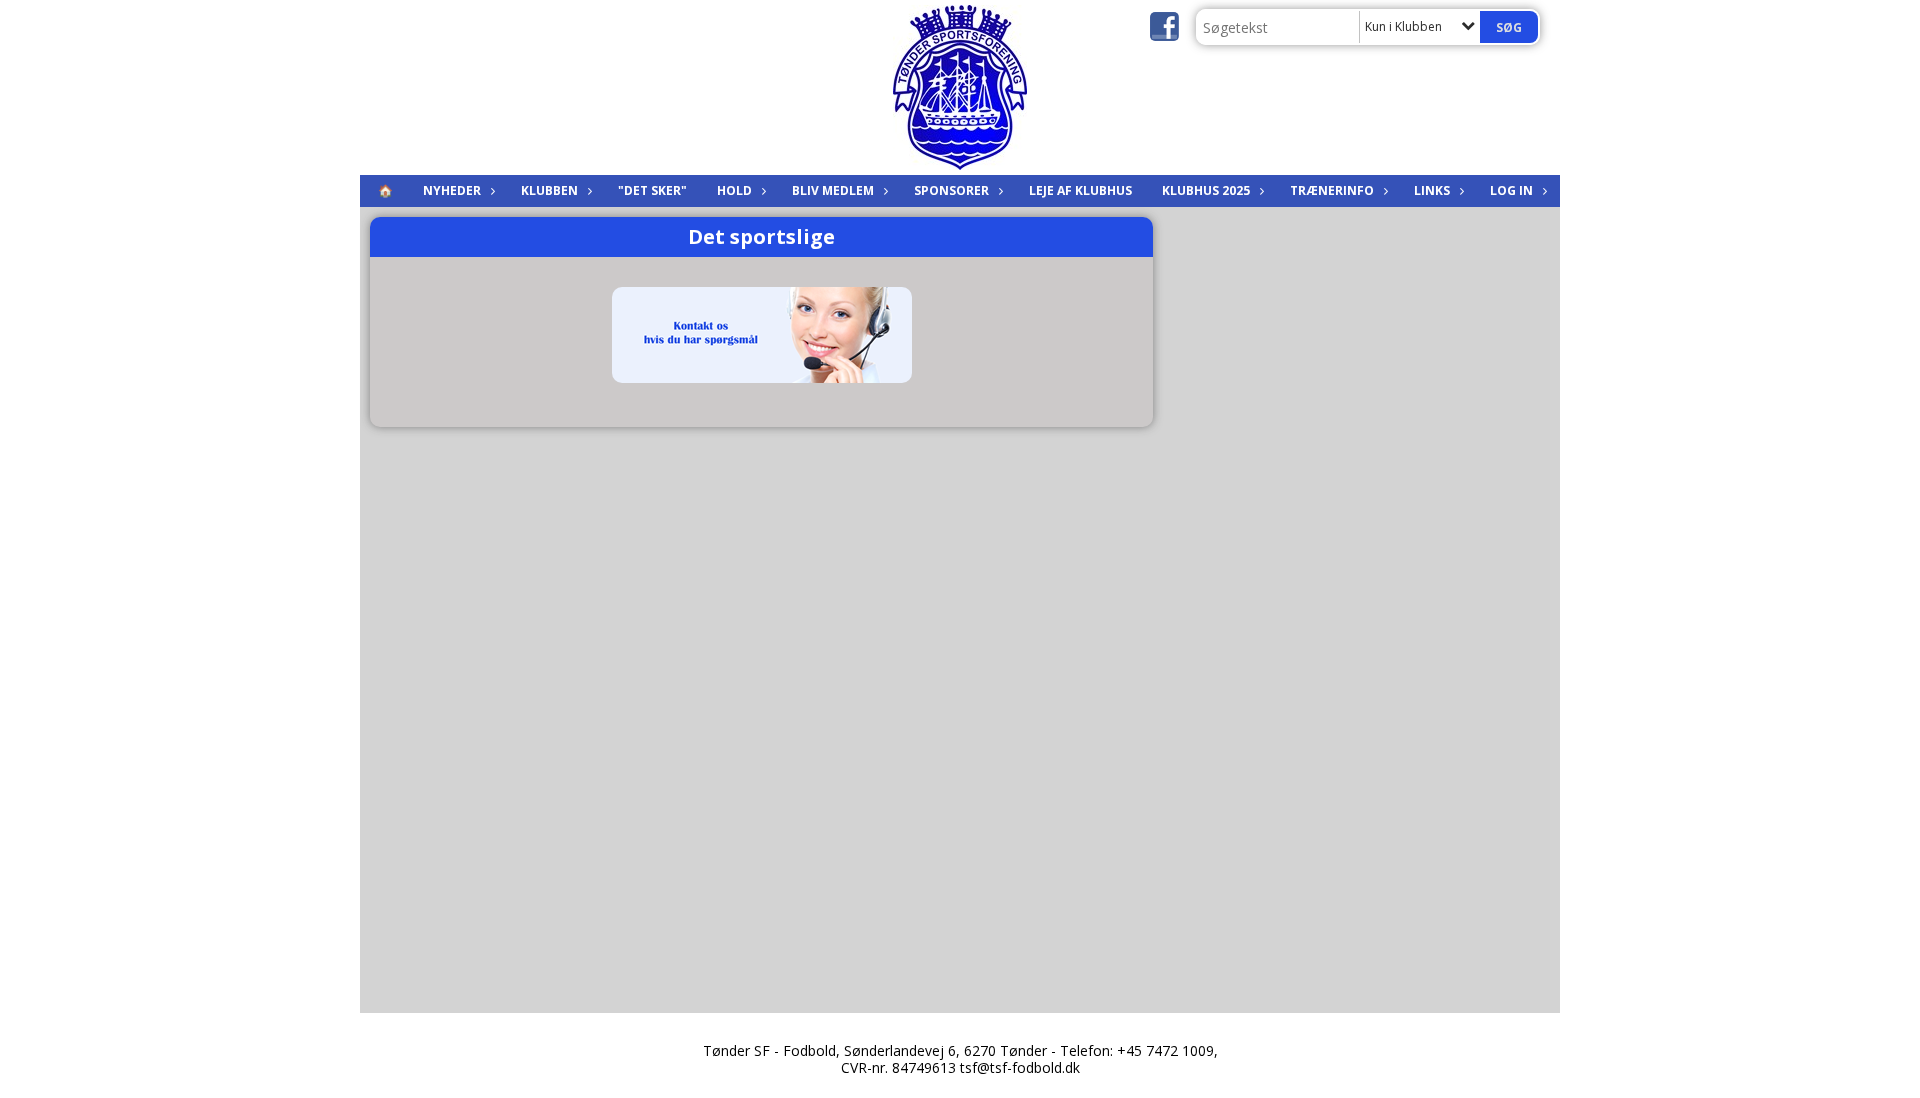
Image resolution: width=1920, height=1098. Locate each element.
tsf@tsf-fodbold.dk (1020, 1067)
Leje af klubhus (1080, 190)
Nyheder (452, 190)
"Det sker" (652, 190)
